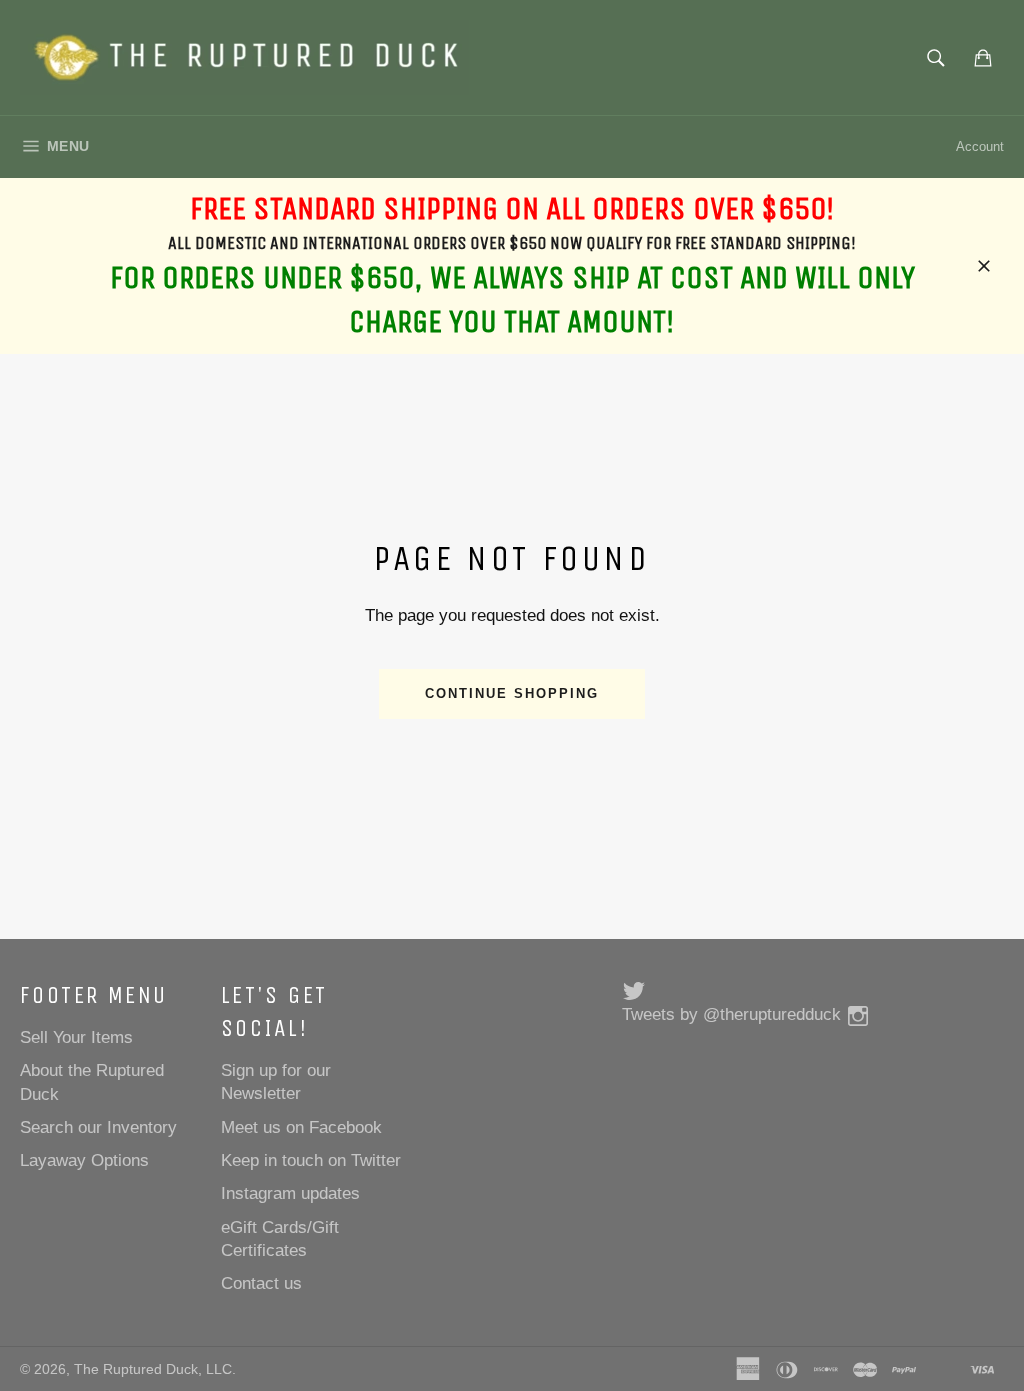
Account (980, 146)
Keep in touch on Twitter (311, 1160)
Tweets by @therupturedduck (731, 1014)
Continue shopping (511, 693)
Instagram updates (290, 1193)
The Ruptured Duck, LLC (153, 1369)
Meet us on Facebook (301, 1127)
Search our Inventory (98, 1127)
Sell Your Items (76, 1037)
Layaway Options (84, 1160)
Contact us (261, 1283)
